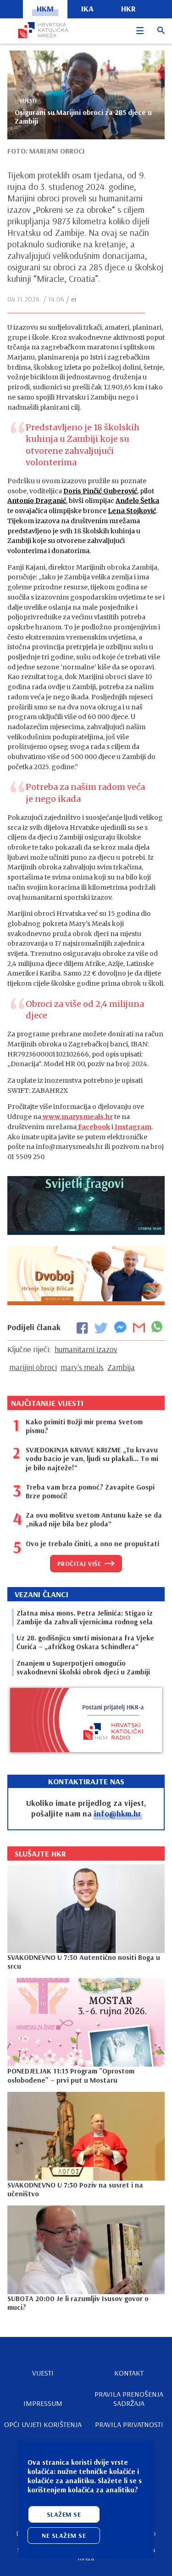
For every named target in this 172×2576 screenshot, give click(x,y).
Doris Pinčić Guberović (100, 491)
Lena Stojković (132, 511)
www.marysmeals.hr (77, 1117)
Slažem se (64, 2514)
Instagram (132, 1127)
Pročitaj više (79, 1564)
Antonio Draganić (37, 501)
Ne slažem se (64, 2536)
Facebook (93, 1127)
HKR (128, 9)
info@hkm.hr (118, 1813)
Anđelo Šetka (137, 501)
